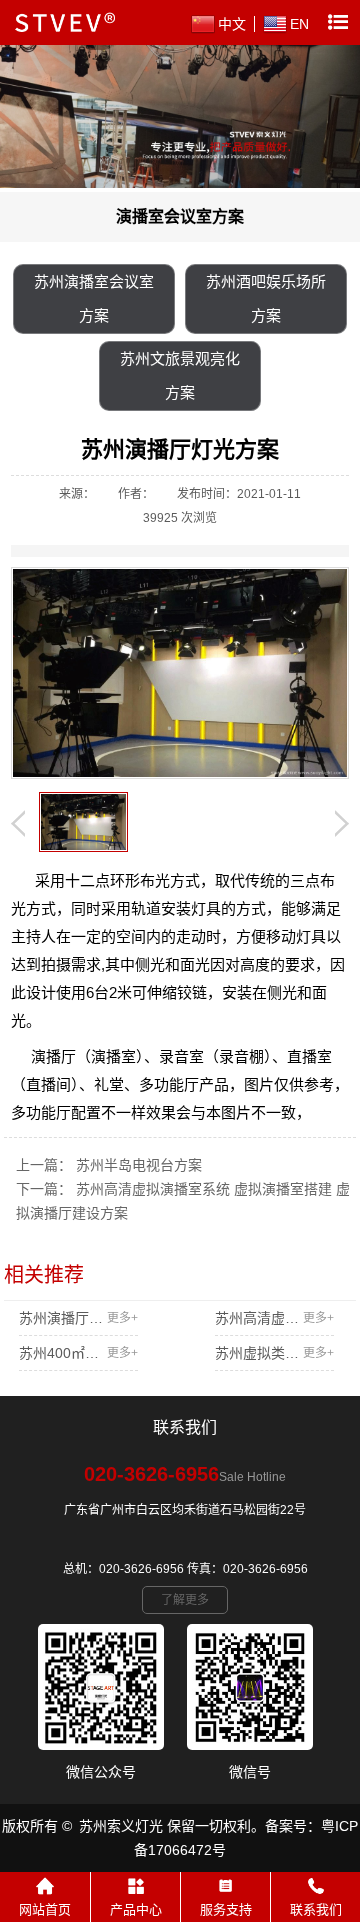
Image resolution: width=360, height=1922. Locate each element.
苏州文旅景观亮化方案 (180, 375)
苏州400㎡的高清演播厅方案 (78, 1353)
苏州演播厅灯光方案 (78, 1318)
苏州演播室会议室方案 (94, 298)
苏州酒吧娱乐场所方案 (266, 298)
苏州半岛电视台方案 (139, 1165)
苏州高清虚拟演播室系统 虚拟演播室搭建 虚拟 (274, 1318)
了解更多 (185, 1600)
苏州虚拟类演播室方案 (274, 1353)
